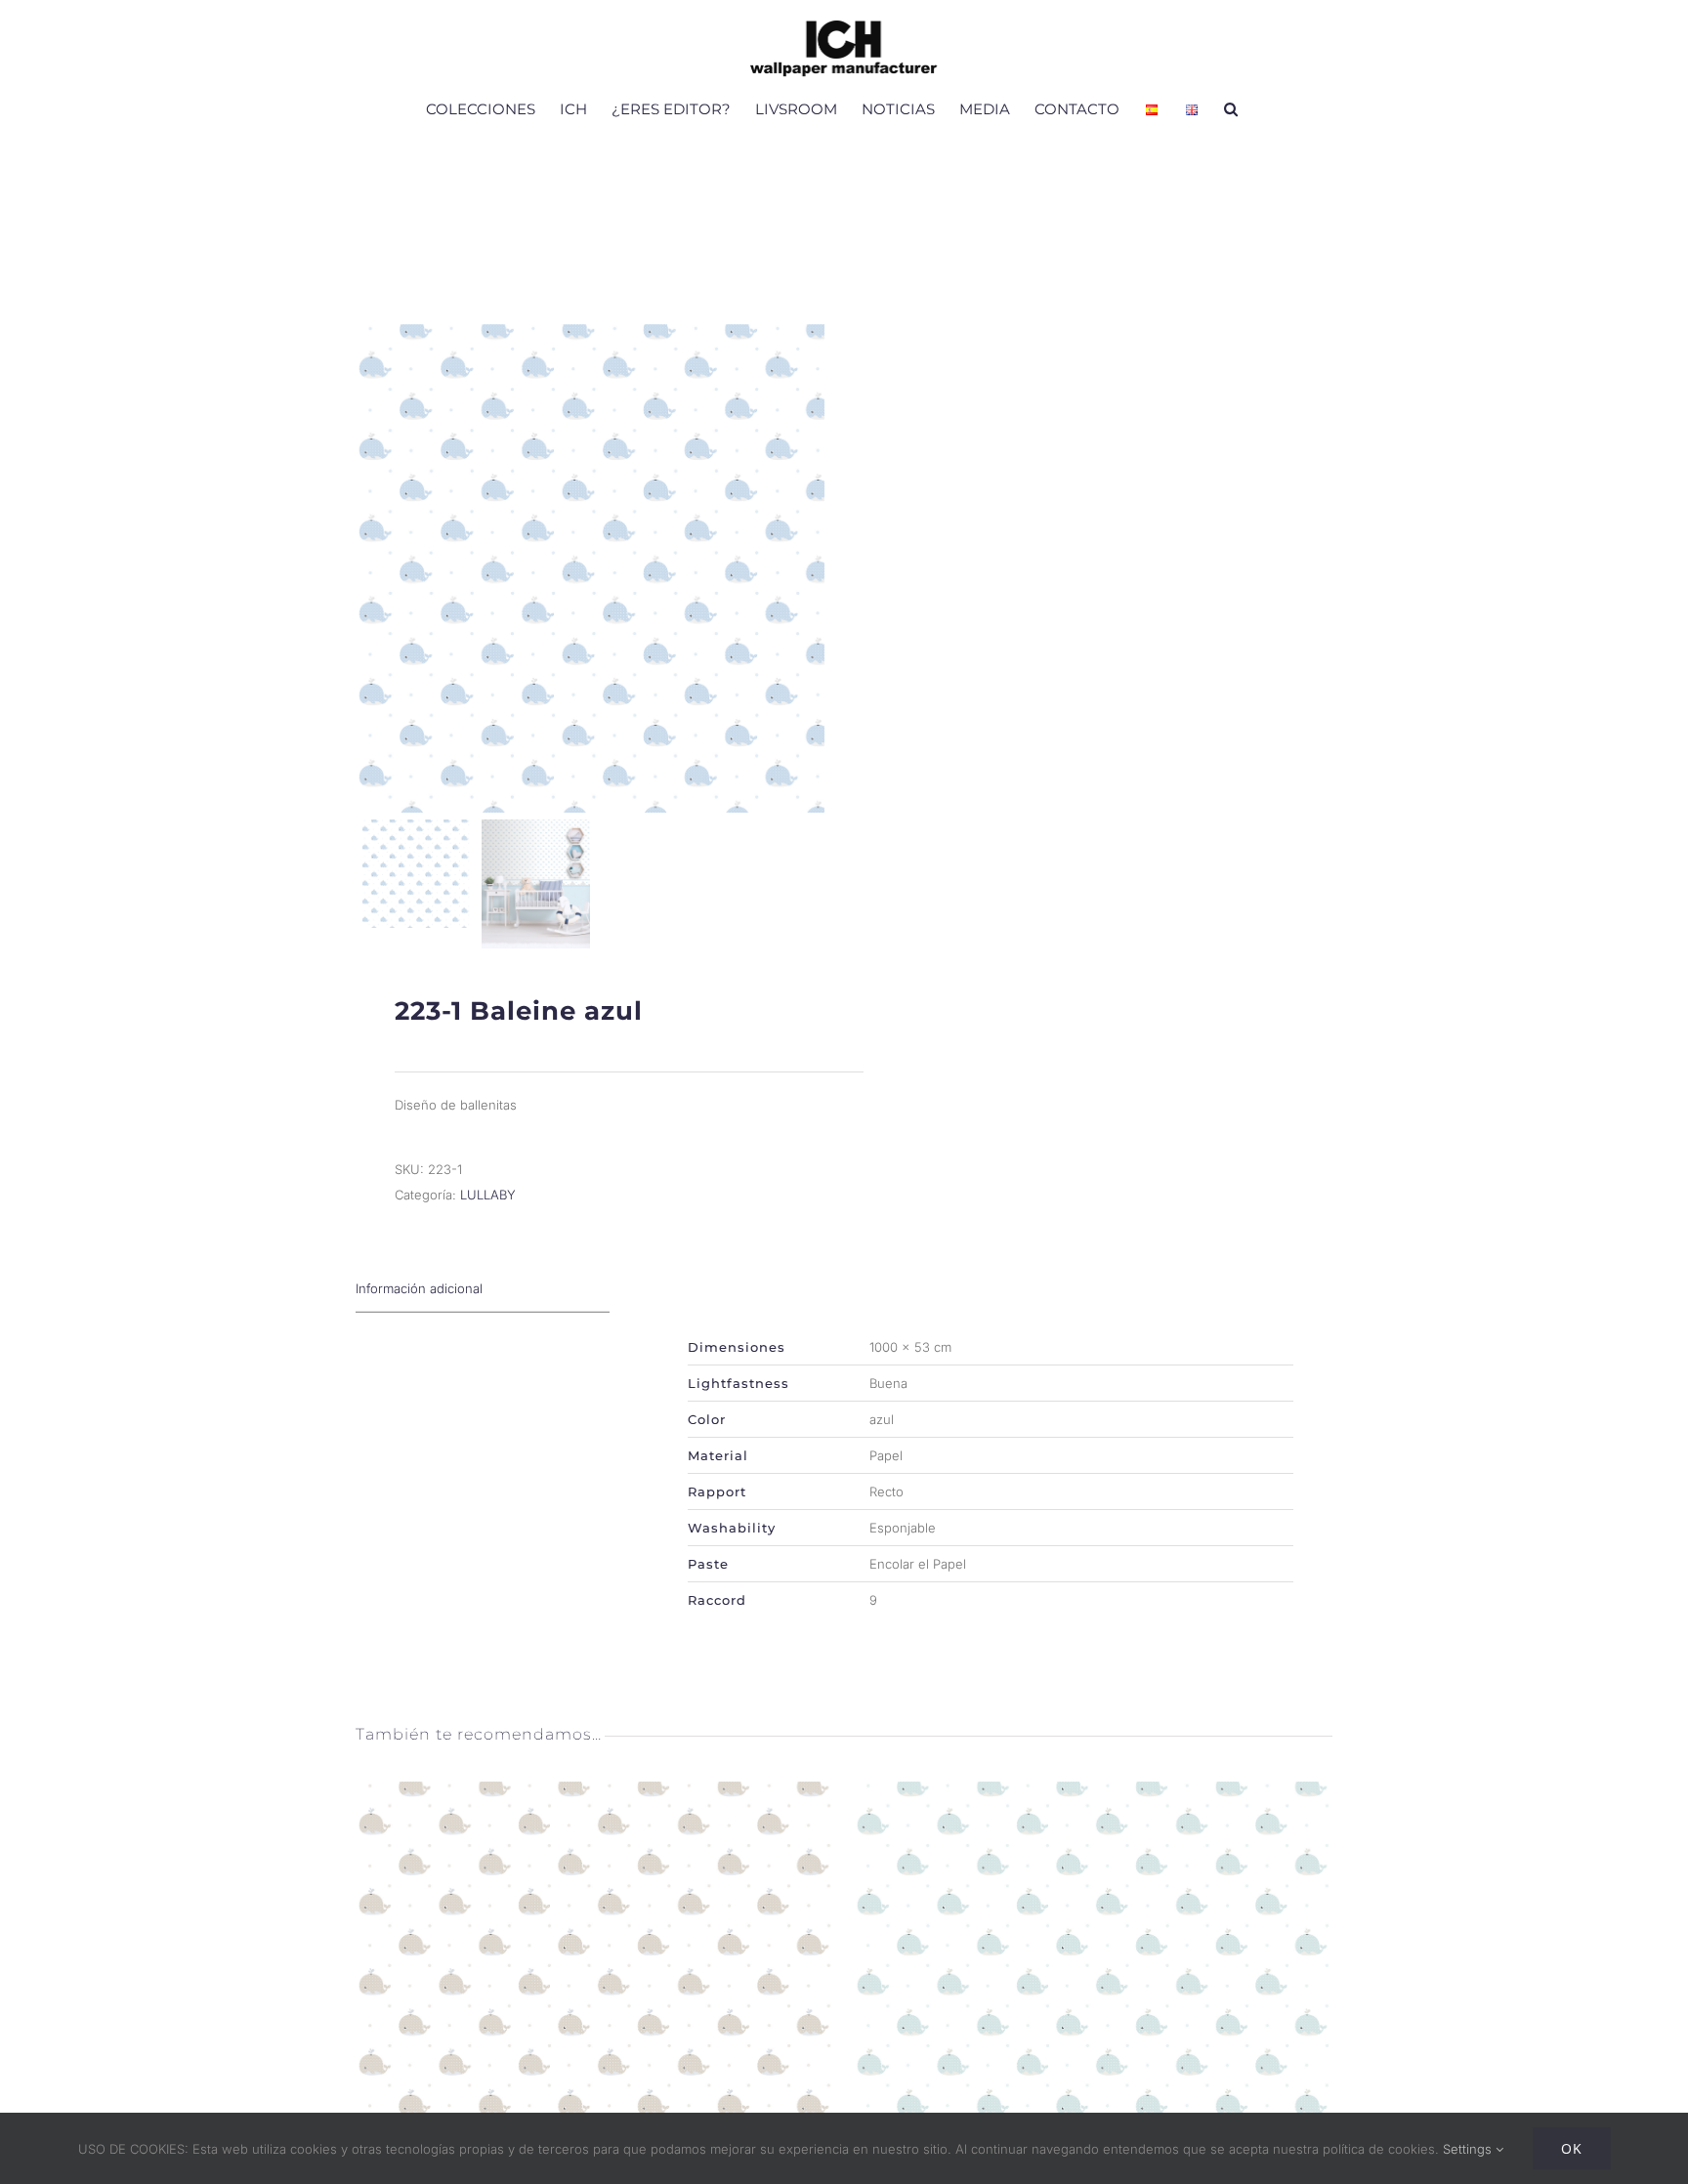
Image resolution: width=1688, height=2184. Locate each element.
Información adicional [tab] (419, 1288)
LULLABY (488, 1195)
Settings (1469, 2149)
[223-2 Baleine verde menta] (1093, 1794)
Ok (1572, 2148)
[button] (1231, 108)
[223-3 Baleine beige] (595, 1794)
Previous (375, 568)
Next (805, 568)
